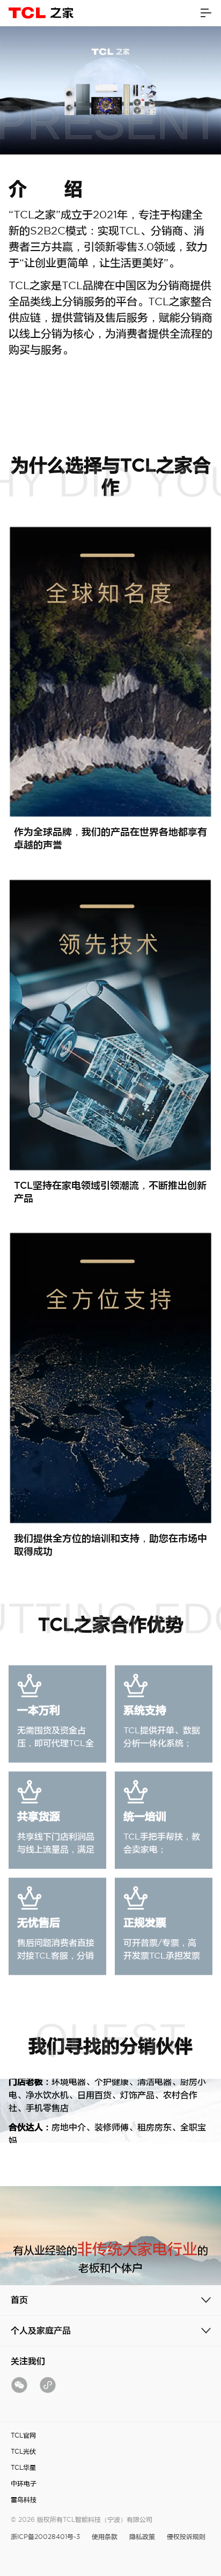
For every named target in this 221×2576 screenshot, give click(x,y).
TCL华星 (23, 2467)
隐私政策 (142, 2537)
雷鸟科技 (24, 2500)
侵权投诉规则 (186, 2537)
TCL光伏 (23, 2451)
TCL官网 (23, 2435)
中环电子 (24, 2483)
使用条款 (105, 2537)
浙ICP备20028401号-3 (45, 2537)
